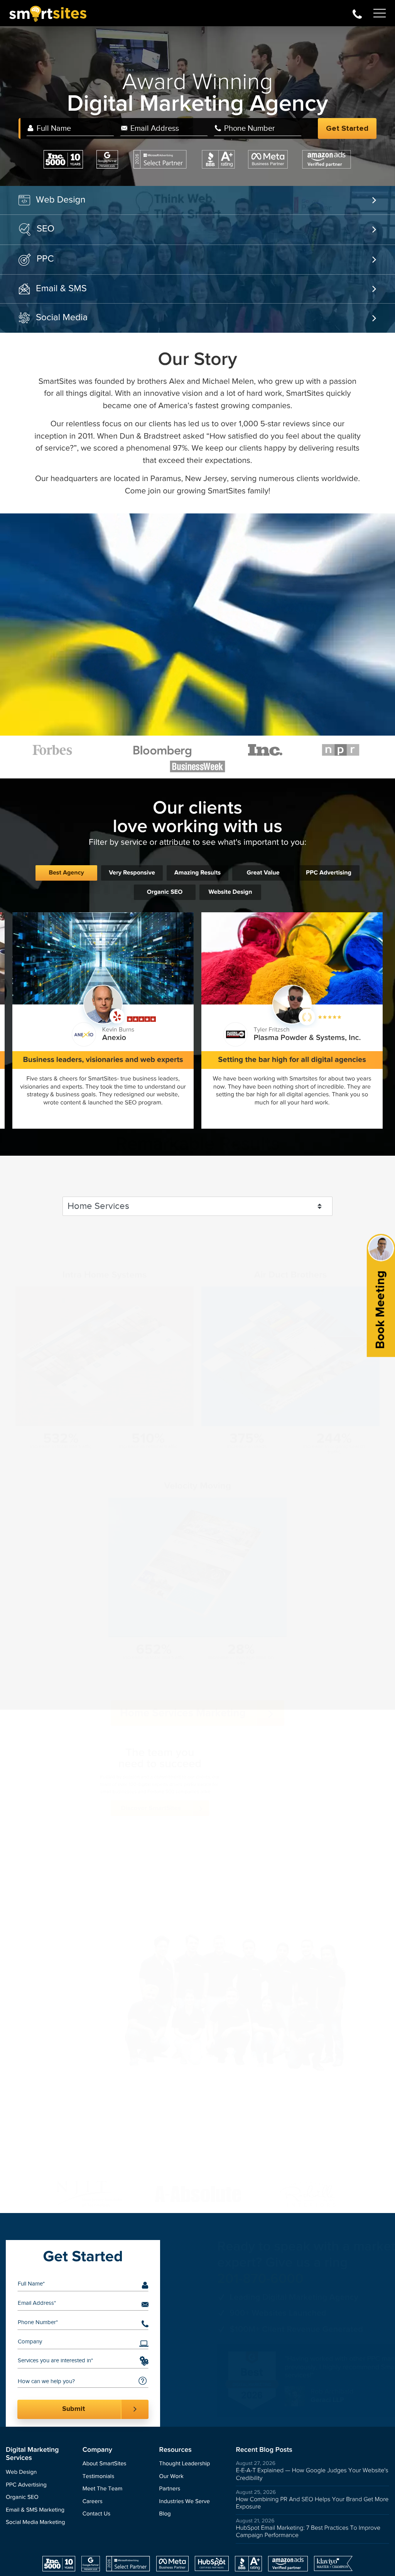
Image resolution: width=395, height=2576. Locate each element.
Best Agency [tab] (66, 873)
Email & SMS (61, 289)
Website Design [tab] (230, 892)
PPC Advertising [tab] (329, 873)
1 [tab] (182, 2186)
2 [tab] (190, 2186)
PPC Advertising (26, 2485)
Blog (165, 2514)
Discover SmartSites (183, 1826)
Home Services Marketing (183, 1675)
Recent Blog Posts (264, 2450)
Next (373, 2405)
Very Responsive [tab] (132, 873)
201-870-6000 (357, 13)
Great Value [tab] (263, 873)
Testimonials (98, 2477)
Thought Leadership (185, 2464)
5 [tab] (213, 2186)
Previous (359, 2405)
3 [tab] (197, 2186)
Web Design (61, 200)
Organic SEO (22, 2498)
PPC (45, 259)
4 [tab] (205, 2186)
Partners (170, 2489)
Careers (93, 2502)
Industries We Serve (185, 2502)
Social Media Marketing (35, 2523)
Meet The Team (102, 2489)
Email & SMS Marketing (35, 2510)
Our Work (171, 2477)
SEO (46, 229)
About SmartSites (105, 2464)
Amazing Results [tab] (197, 873)
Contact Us (97, 2514)
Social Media (62, 317)
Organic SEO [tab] (165, 892)
